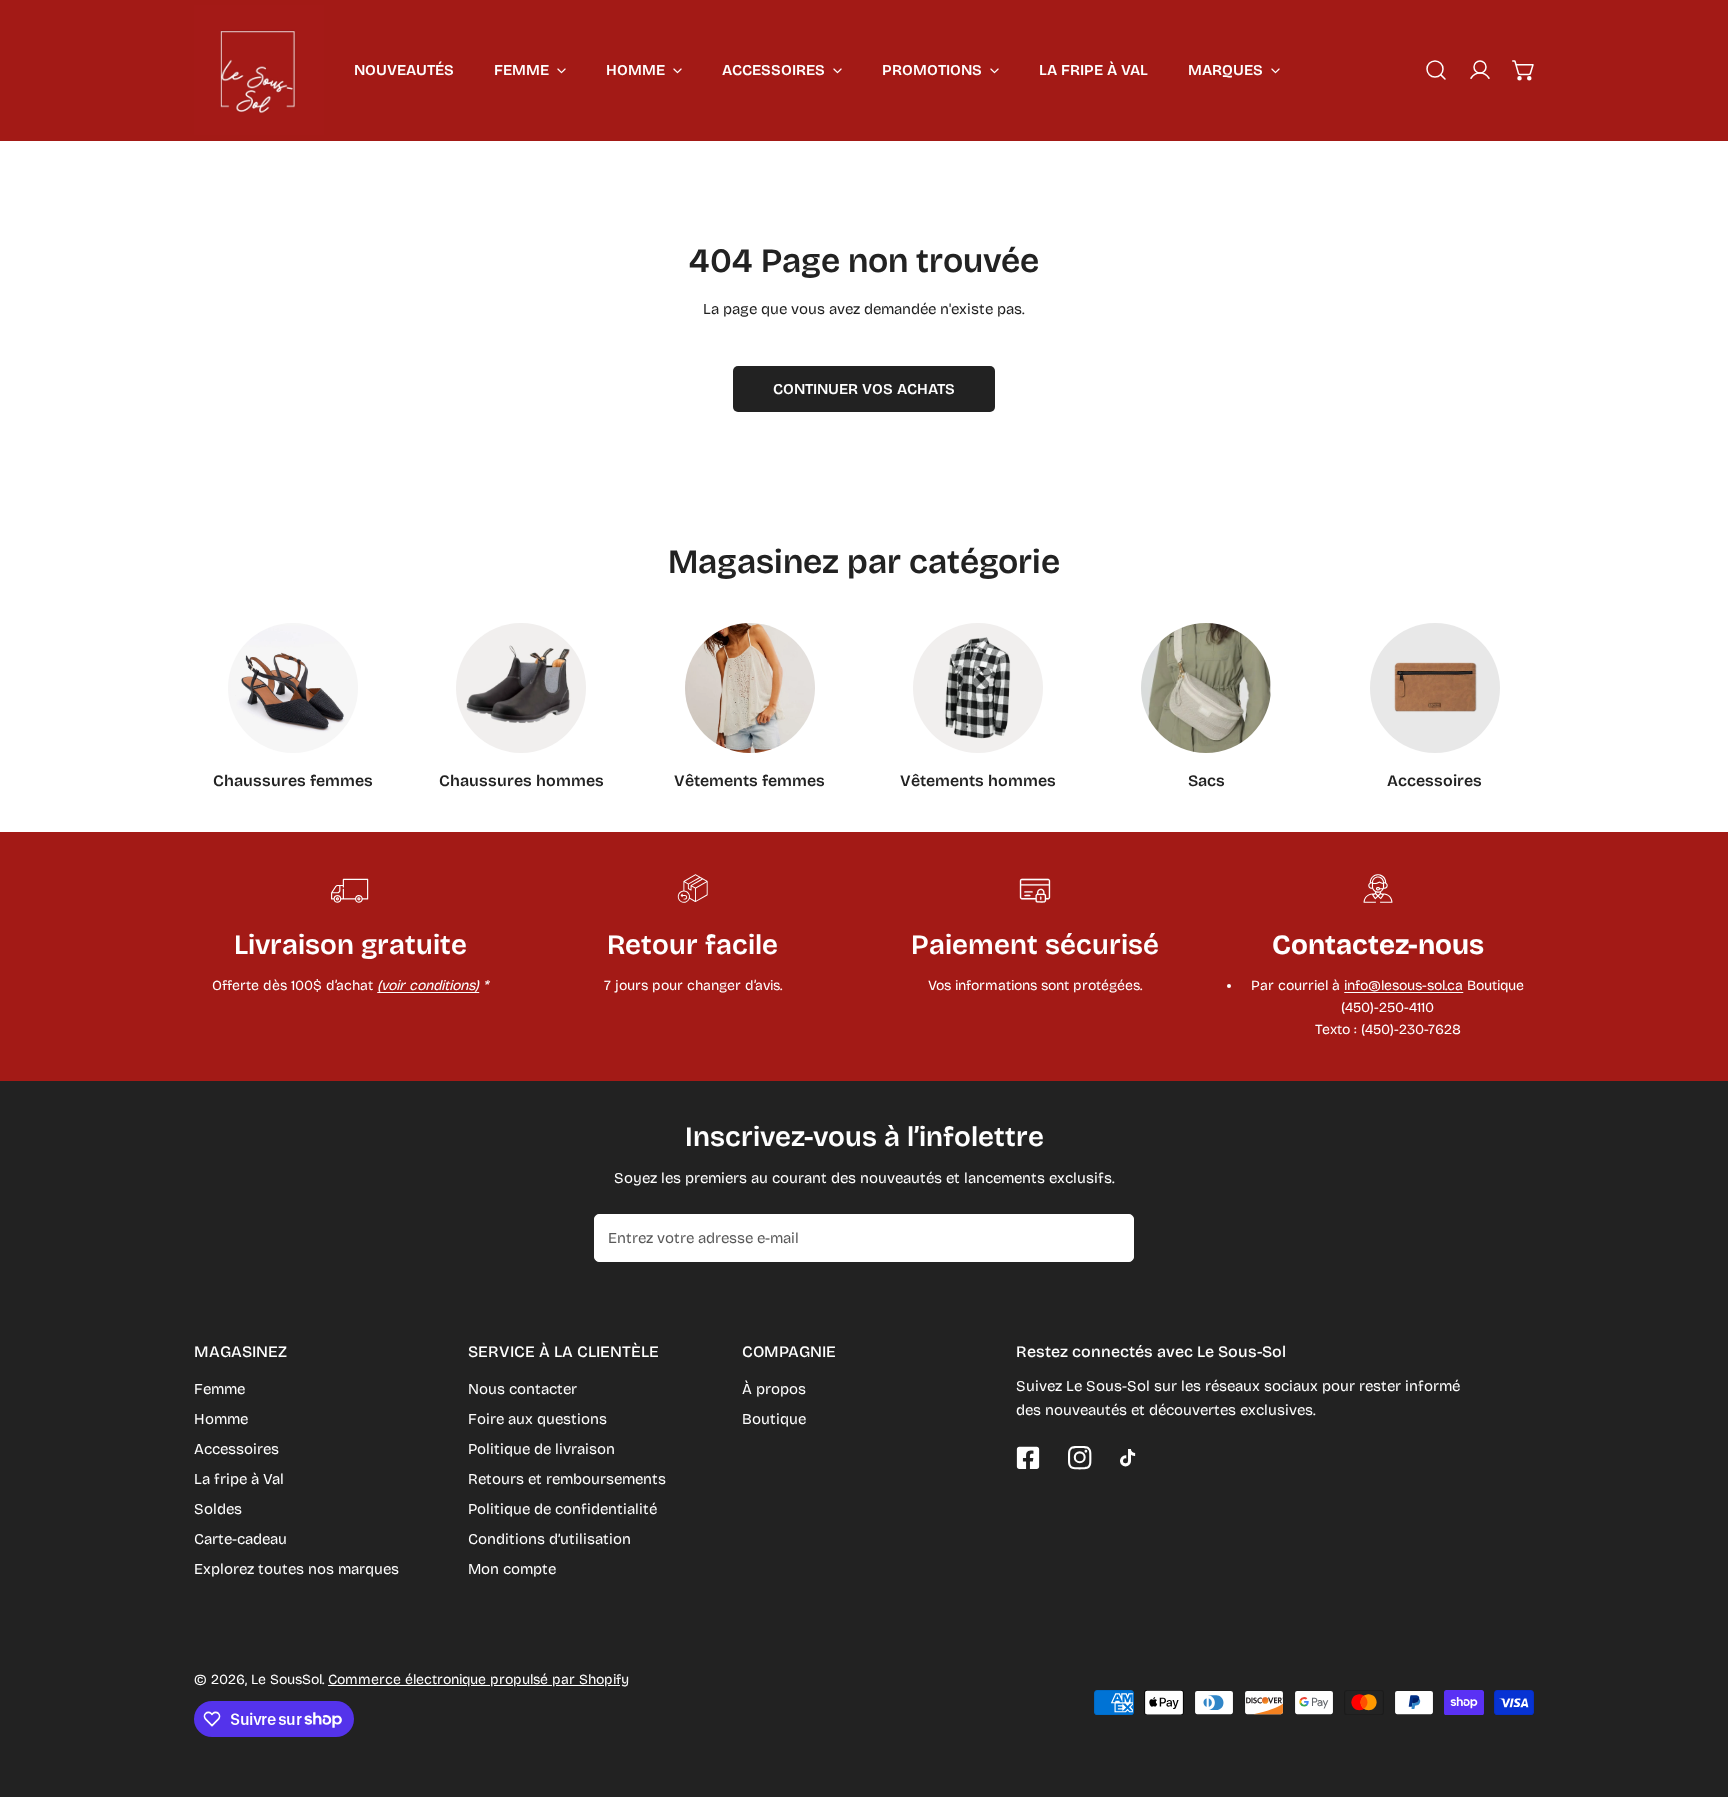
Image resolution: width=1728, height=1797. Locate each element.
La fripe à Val (239, 1479)
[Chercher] (1436, 70)
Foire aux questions (537, 1419)
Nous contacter (522, 1389)
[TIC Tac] (1132, 1458)
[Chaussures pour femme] (293, 688)
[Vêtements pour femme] (750, 688)
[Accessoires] (1435, 688)
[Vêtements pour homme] (978, 688)
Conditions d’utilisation (549, 1539)
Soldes (218, 1509)
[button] (1524, 70)
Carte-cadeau (240, 1539)
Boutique (774, 1419)
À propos (774, 1389)
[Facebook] (1028, 1458)
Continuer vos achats (864, 389)
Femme (219, 1389)
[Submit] (1108, 1237)
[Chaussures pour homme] (521, 688)
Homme (221, 1419)
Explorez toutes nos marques (296, 1569)
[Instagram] (1080, 1458)
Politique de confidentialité (562, 1509)
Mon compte (512, 1569)
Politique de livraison (541, 1449)
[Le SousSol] (259, 70)
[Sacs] (1206, 688)
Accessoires (236, 1449)
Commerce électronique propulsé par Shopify (478, 1679)
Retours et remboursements (567, 1479)
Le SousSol (286, 1679)
